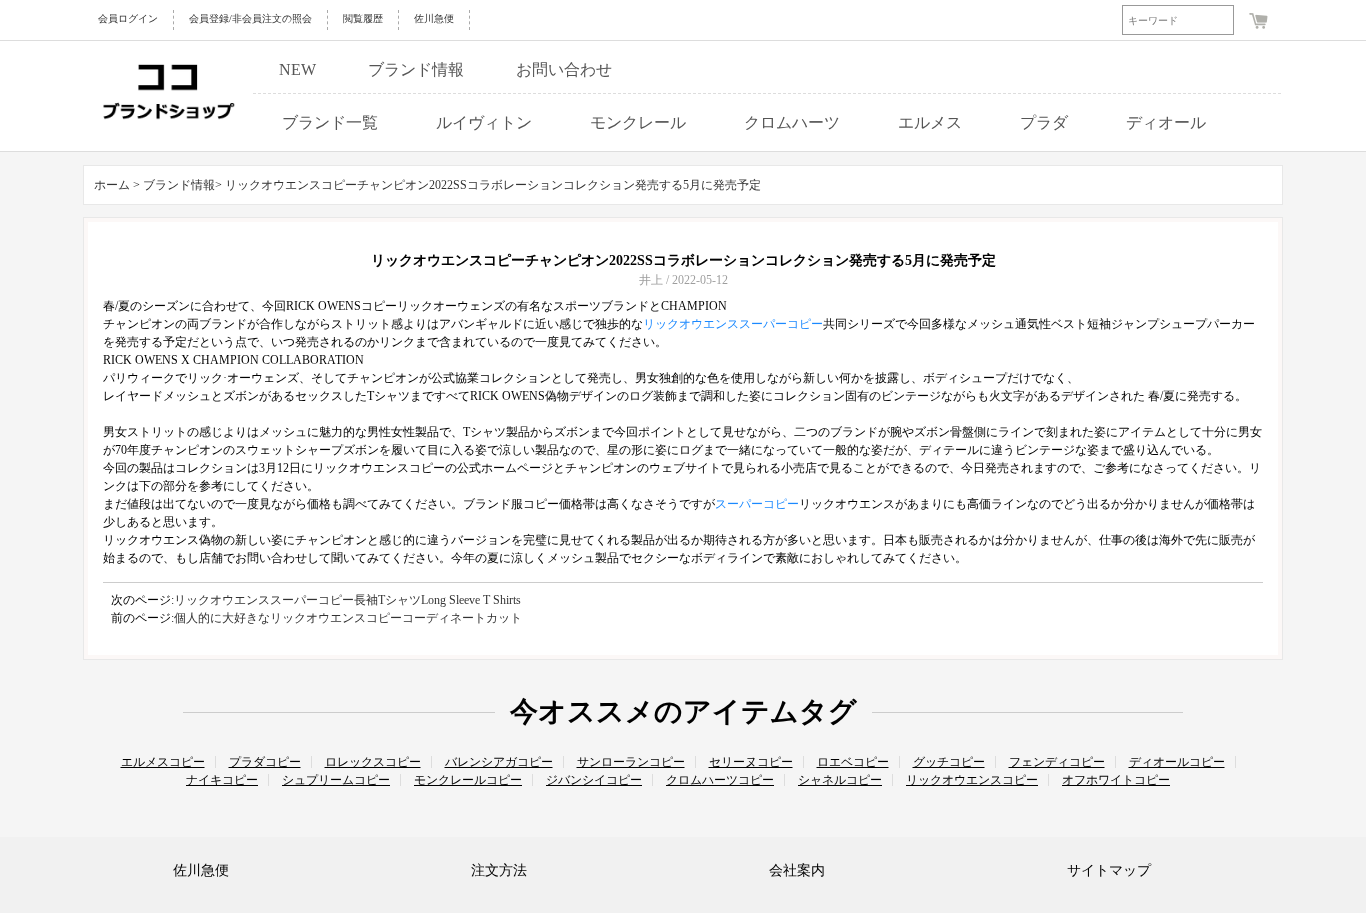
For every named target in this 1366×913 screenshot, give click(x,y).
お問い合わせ (564, 69)
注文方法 (499, 870)
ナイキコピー (222, 780)
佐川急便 (434, 18)
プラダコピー (265, 762)
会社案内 (797, 870)
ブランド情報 (416, 69)
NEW (297, 69)
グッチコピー (949, 762)
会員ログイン (128, 18)
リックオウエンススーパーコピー (733, 324)
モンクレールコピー (468, 780)
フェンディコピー (1057, 762)
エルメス (930, 122)
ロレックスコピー (373, 762)
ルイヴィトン (484, 122)
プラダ (1044, 122)
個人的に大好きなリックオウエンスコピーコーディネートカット (348, 618)
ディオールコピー (1177, 762)
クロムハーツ (792, 122)
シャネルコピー (840, 780)
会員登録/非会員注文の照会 (250, 18)
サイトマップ (1109, 870)
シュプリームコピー (336, 780)
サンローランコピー (631, 762)
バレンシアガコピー (499, 762)
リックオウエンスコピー (972, 780)
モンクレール (638, 122)
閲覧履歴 (363, 18)
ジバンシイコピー (594, 780)
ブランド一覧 (330, 122)
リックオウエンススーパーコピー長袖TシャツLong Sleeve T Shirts (347, 600)
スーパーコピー (757, 504)
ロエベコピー (853, 762)
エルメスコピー (163, 762)
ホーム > (117, 185)
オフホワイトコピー (1116, 780)
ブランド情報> (184, 185)
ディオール (1166, 122)
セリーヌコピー (751, 762)
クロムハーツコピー (720, 780)
